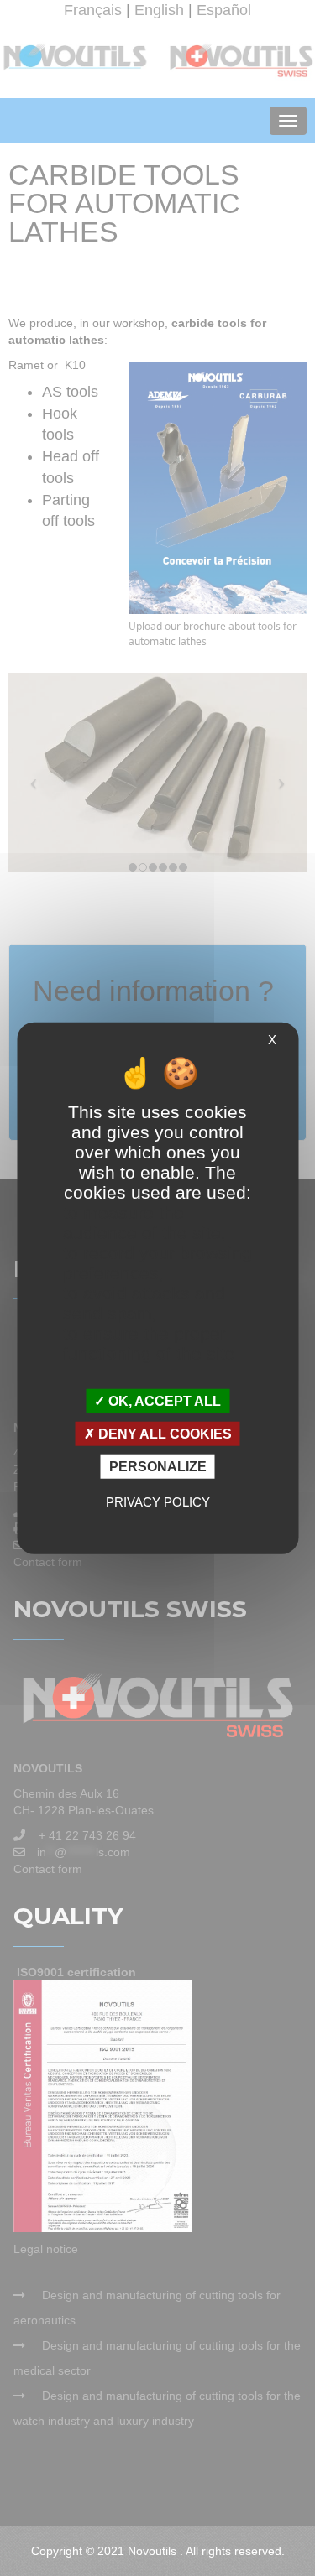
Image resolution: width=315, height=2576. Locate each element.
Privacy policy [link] (158, 1502)
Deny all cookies (163, 1433)
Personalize (158, 1467)
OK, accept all (163, 1400)
